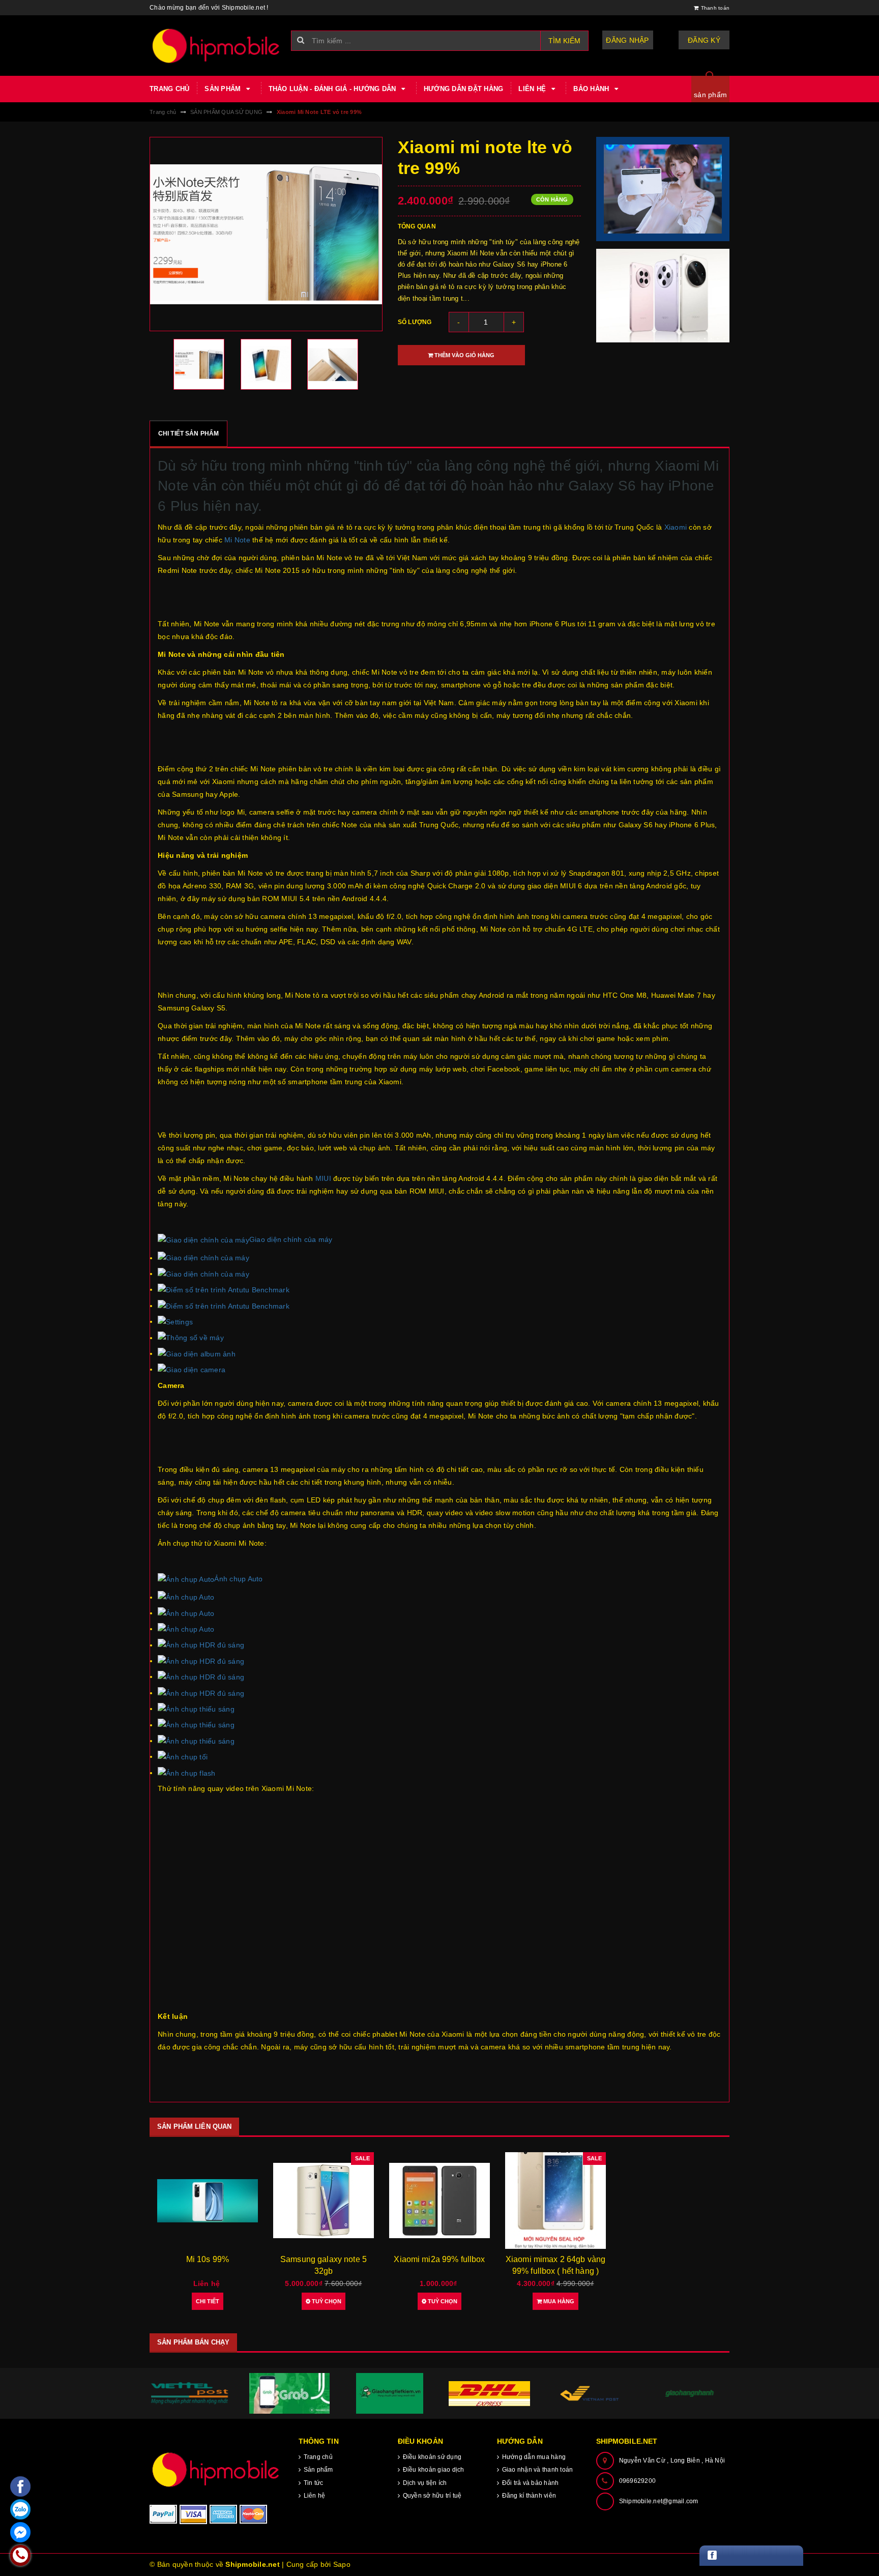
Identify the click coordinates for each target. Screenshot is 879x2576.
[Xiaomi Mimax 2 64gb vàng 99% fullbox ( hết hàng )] (555, 2201)
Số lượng (415, 322)
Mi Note (237, 540)
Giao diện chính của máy (291, 1239)
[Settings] (175, 1321)
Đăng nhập (627, 40)
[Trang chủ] (216, 46)
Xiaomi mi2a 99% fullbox (439, 2259)
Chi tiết (208, 2301)
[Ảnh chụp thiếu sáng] (196, 1709)
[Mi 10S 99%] (208, 2201)
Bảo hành (592, 89)
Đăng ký (704, 40)
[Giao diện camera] (192, 1369)
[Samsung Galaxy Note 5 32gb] (324, 2201)
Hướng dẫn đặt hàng (464, 89)
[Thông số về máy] (191, 1338)
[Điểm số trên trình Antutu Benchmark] (224, 1289)
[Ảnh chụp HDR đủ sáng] (201, 1645)
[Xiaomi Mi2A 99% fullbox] (439, 2201)
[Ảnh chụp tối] (183, 1756)
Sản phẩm (224, 89)
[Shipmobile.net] (216, 2469)
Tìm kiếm (564, 41)
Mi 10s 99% (208, 2259)
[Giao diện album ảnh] (197, 1353)
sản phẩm (710, 95)
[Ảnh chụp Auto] (186, 1597)
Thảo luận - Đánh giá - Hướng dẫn (333, 89)
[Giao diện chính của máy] (203, 1258)
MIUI (323, 1178)
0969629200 (638, 2481)
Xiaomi (676, 527)
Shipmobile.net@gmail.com (659, 2501)
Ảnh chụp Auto (238, 1579)
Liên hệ (533, 89)
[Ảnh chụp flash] (187, 1773)
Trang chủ (169, 89)
